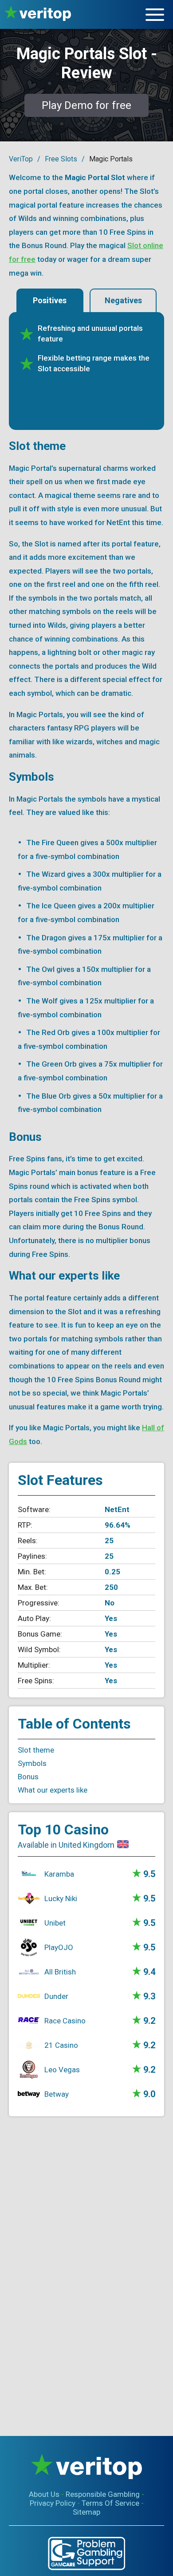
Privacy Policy (53, 2503)
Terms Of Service (110, 2503)
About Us (44, 2494)
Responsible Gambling (103, 2494)
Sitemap (86, 2512)
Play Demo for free (86, 105)
